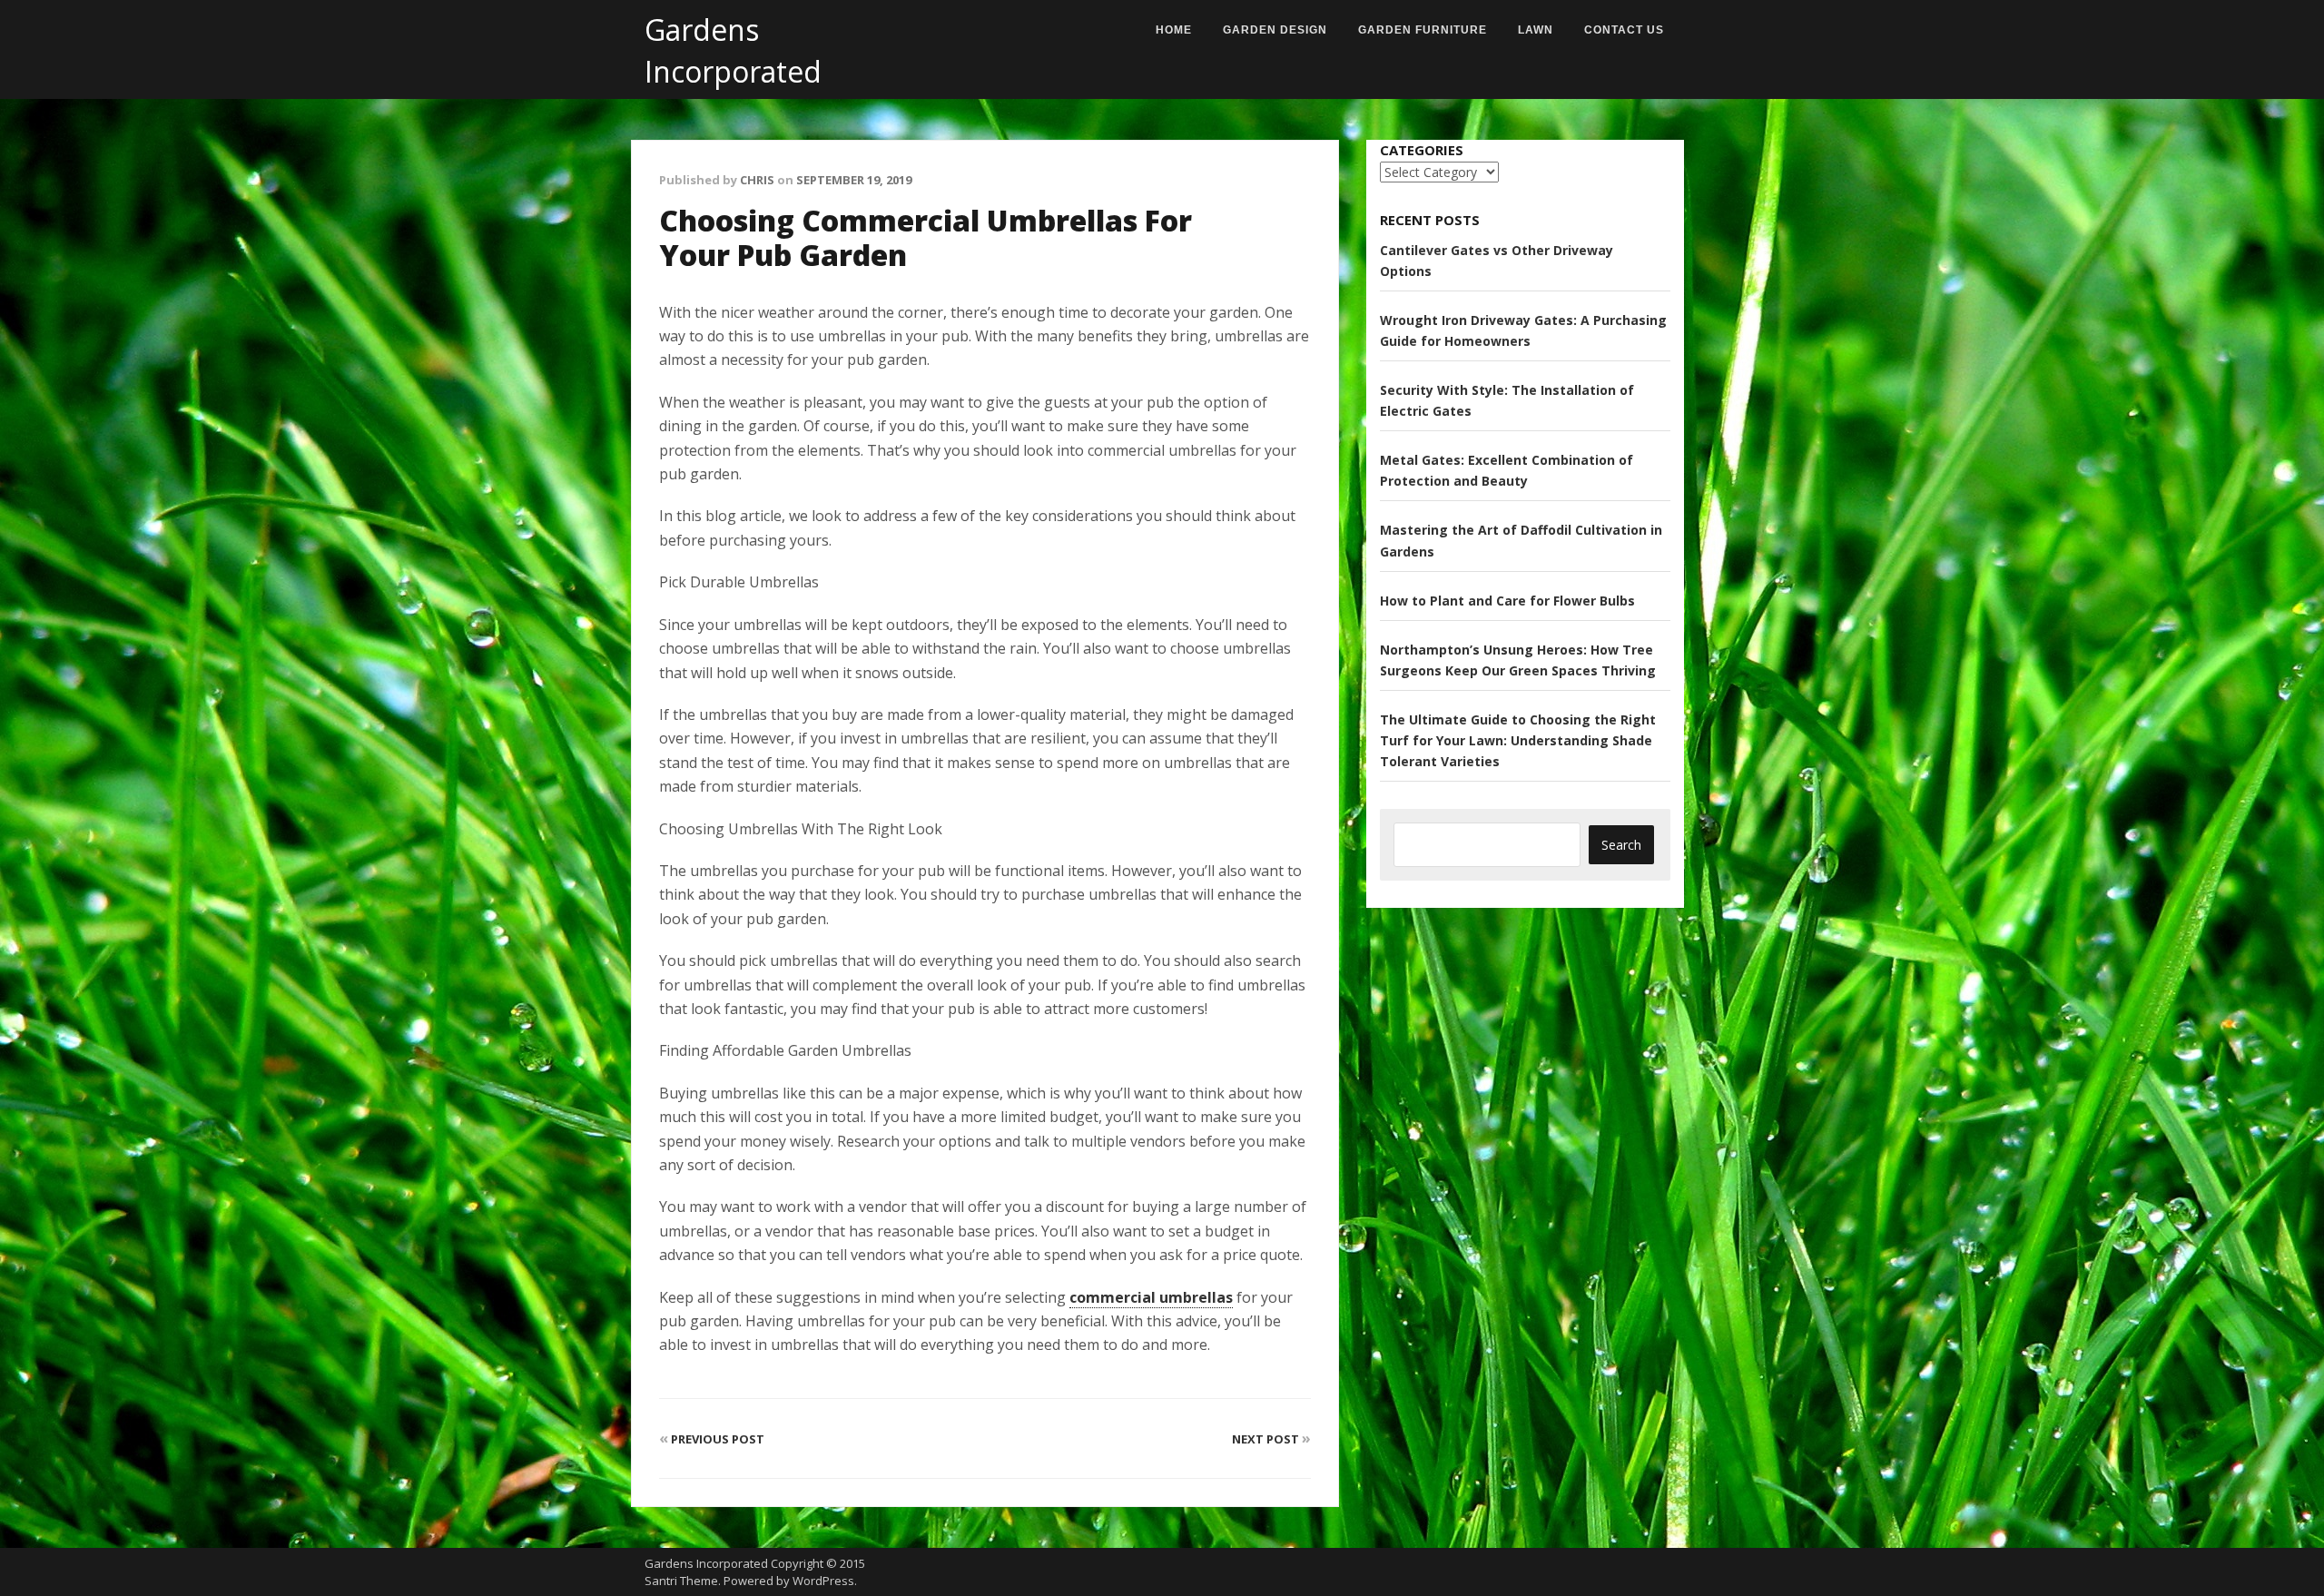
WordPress (823, 1581)
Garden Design (1275, 30)
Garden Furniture (1423, 30)
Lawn (1536, 30)
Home (1174, 30)
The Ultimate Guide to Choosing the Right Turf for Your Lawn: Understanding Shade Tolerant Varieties (1518, 740)
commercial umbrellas (1151, 1297)
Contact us (1624, 30)
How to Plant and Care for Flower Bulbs (1507, 601)
